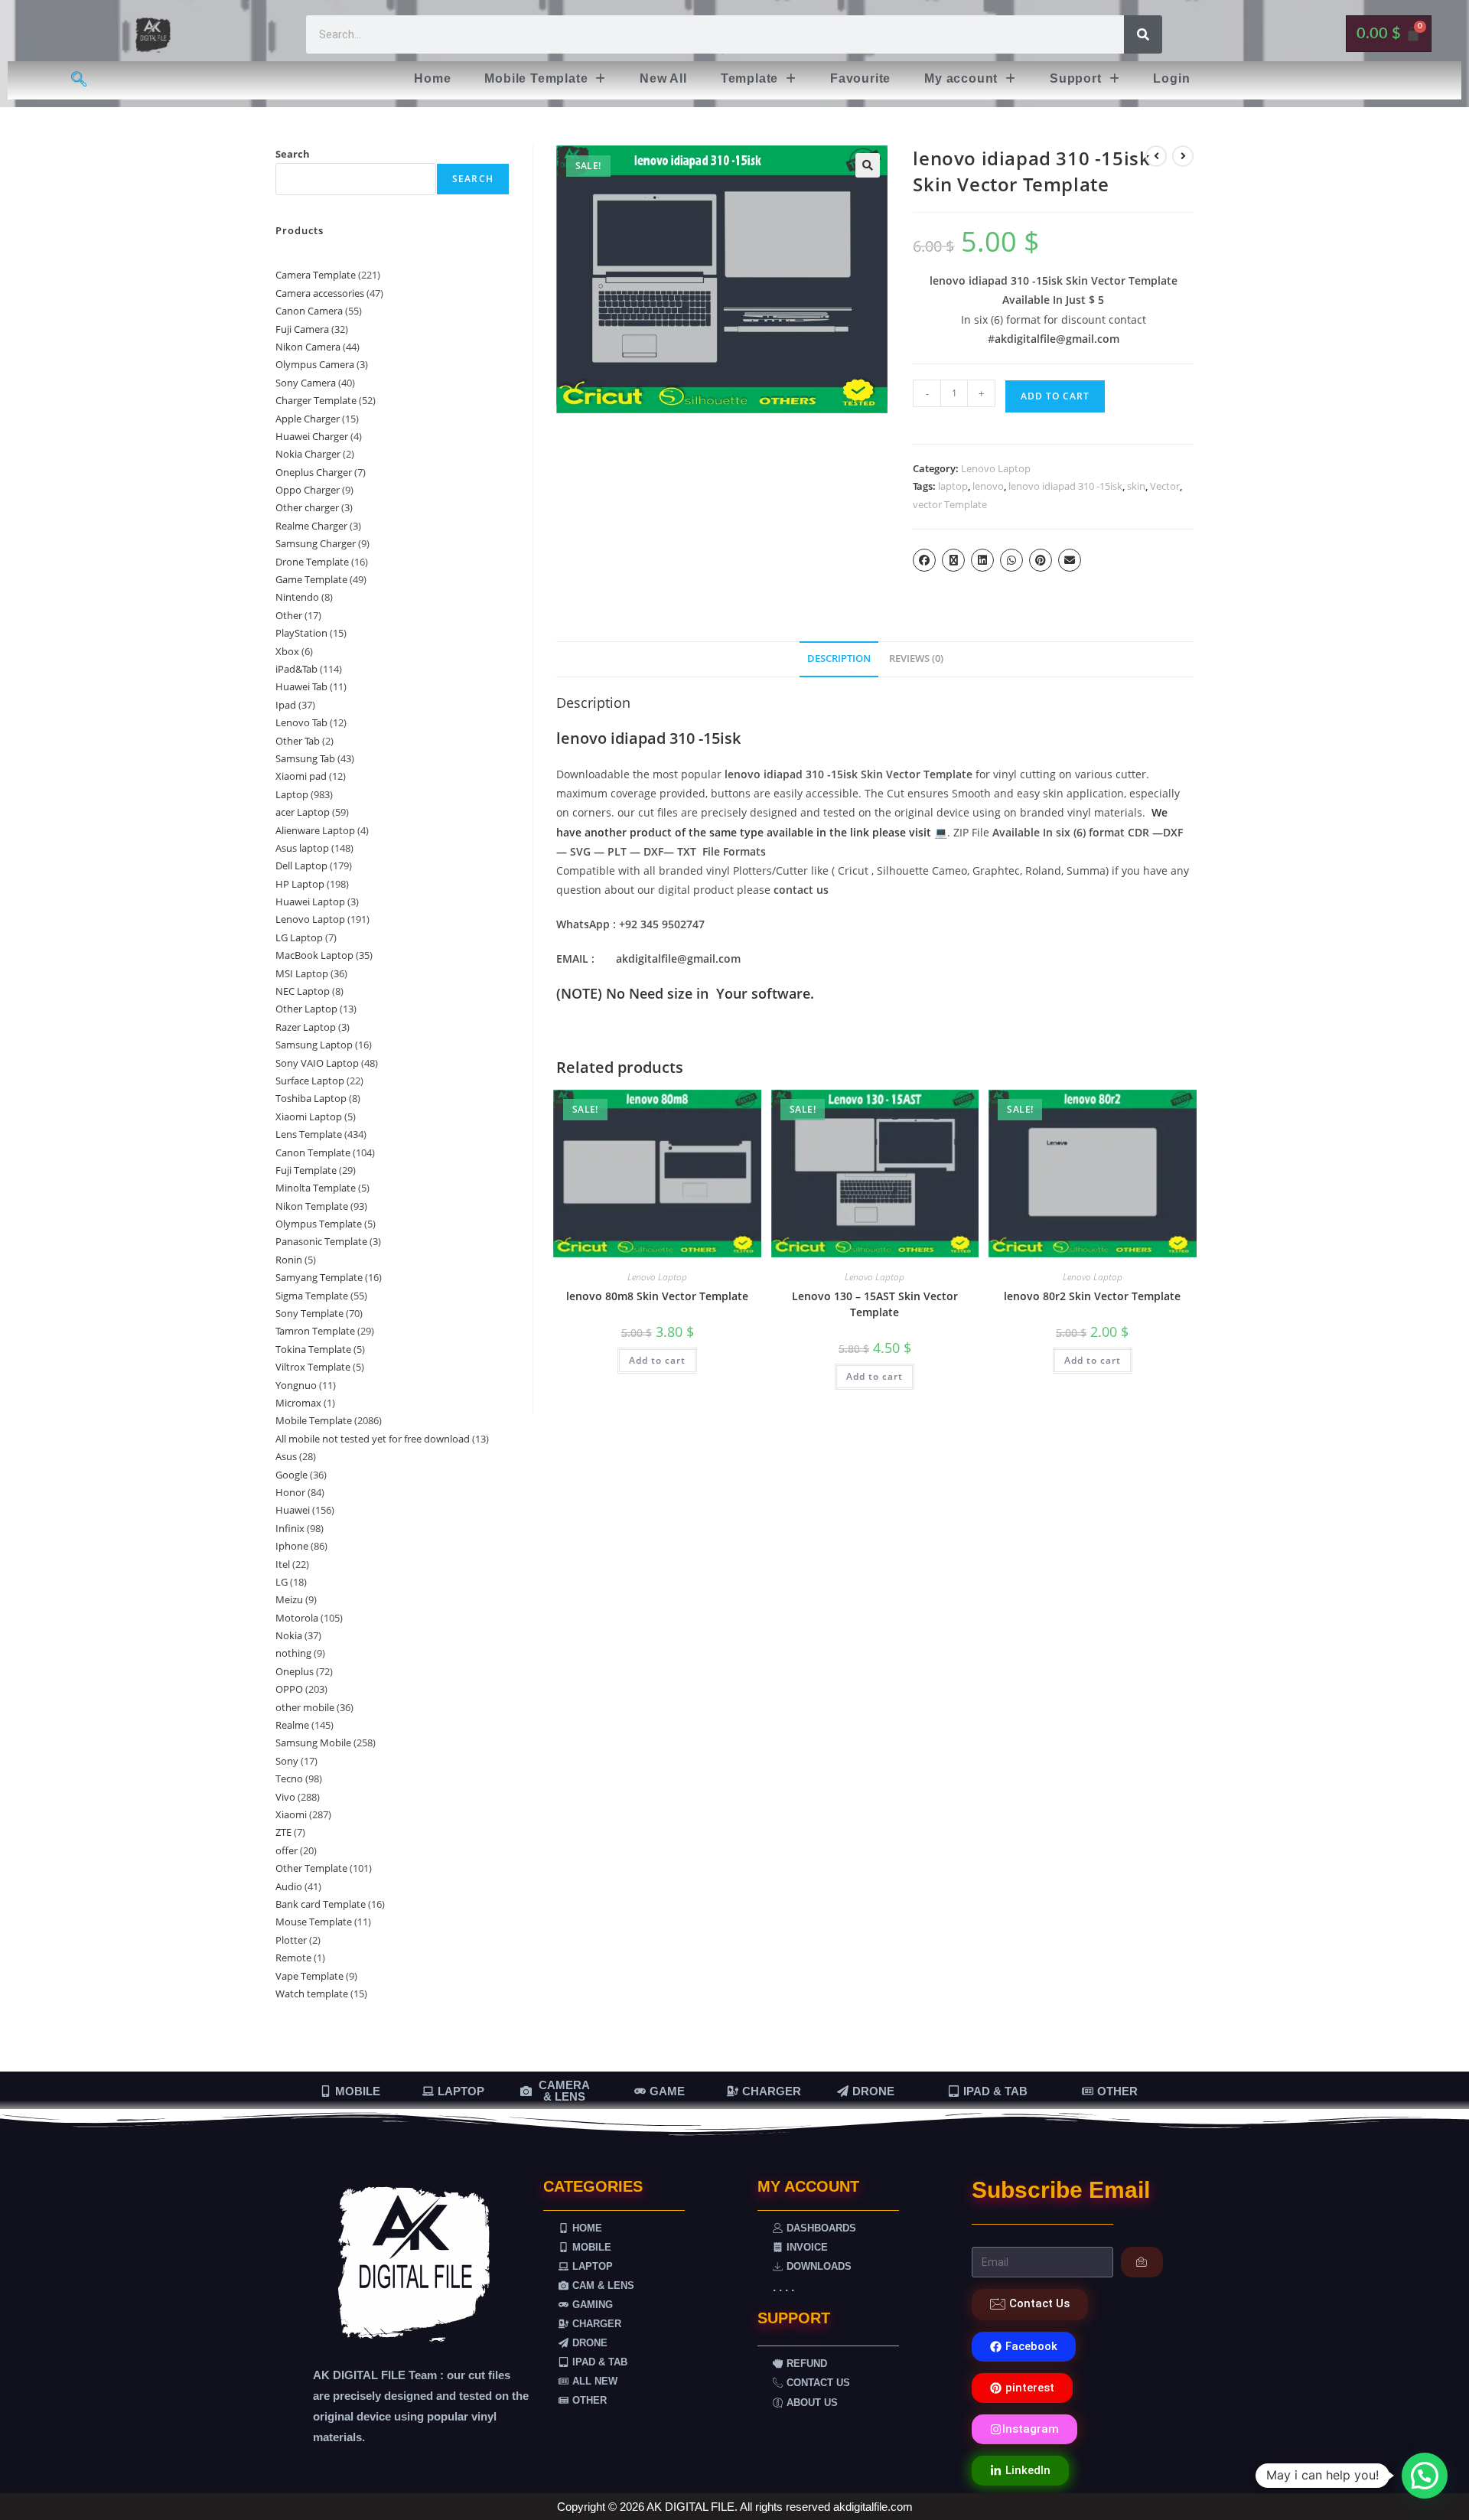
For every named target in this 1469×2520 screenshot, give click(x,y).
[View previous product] (1156, 156)
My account (961, 78)
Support (1076, 78)
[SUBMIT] (1142, 2262)
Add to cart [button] (657, 1360)
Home (432, 78)
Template (749, 78)
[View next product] (1183, 156)
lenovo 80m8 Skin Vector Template (657, 1296)
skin (1136, 486)
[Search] (1143, 34)
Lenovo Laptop (996, 468)
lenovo (988, 486)
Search (293, 154)
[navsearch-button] (79, 80)
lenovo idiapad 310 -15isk (1065, 486)
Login (1171, 78)
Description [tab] (839, 659)
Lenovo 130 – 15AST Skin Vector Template (875, 1304)
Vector (1165, 486)
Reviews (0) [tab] (916, 659)
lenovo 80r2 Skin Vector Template (1092, 1296)
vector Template (950, 504)
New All (663, 78)
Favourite (860, 78)
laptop (953, 486)
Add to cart (1055, 396)
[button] (545, 79)
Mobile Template (536, 78)
